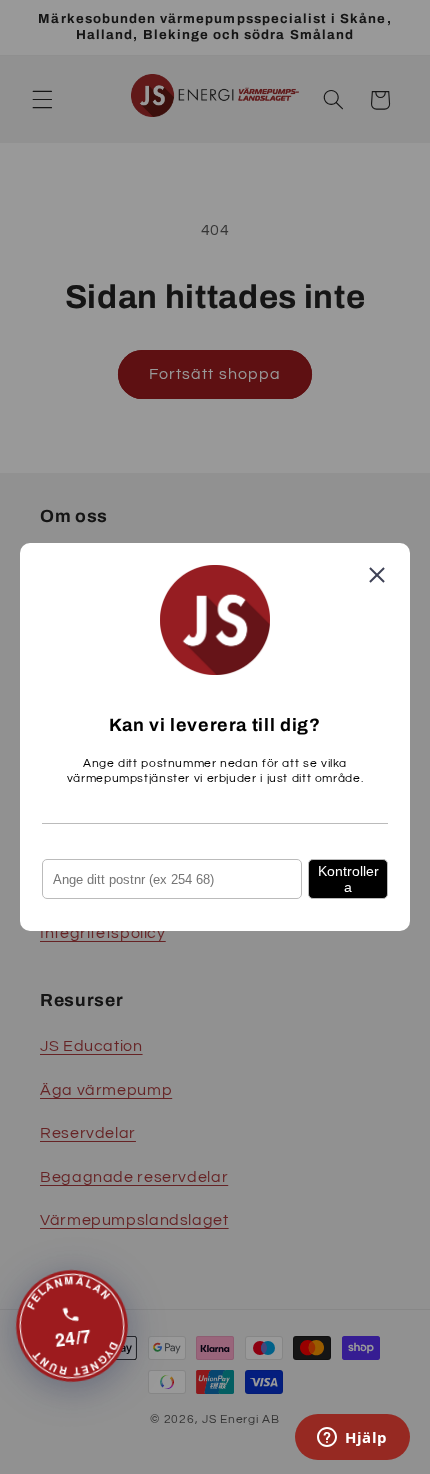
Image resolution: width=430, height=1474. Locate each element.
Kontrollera (348, 879)
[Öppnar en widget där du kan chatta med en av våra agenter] (352, 1439)
